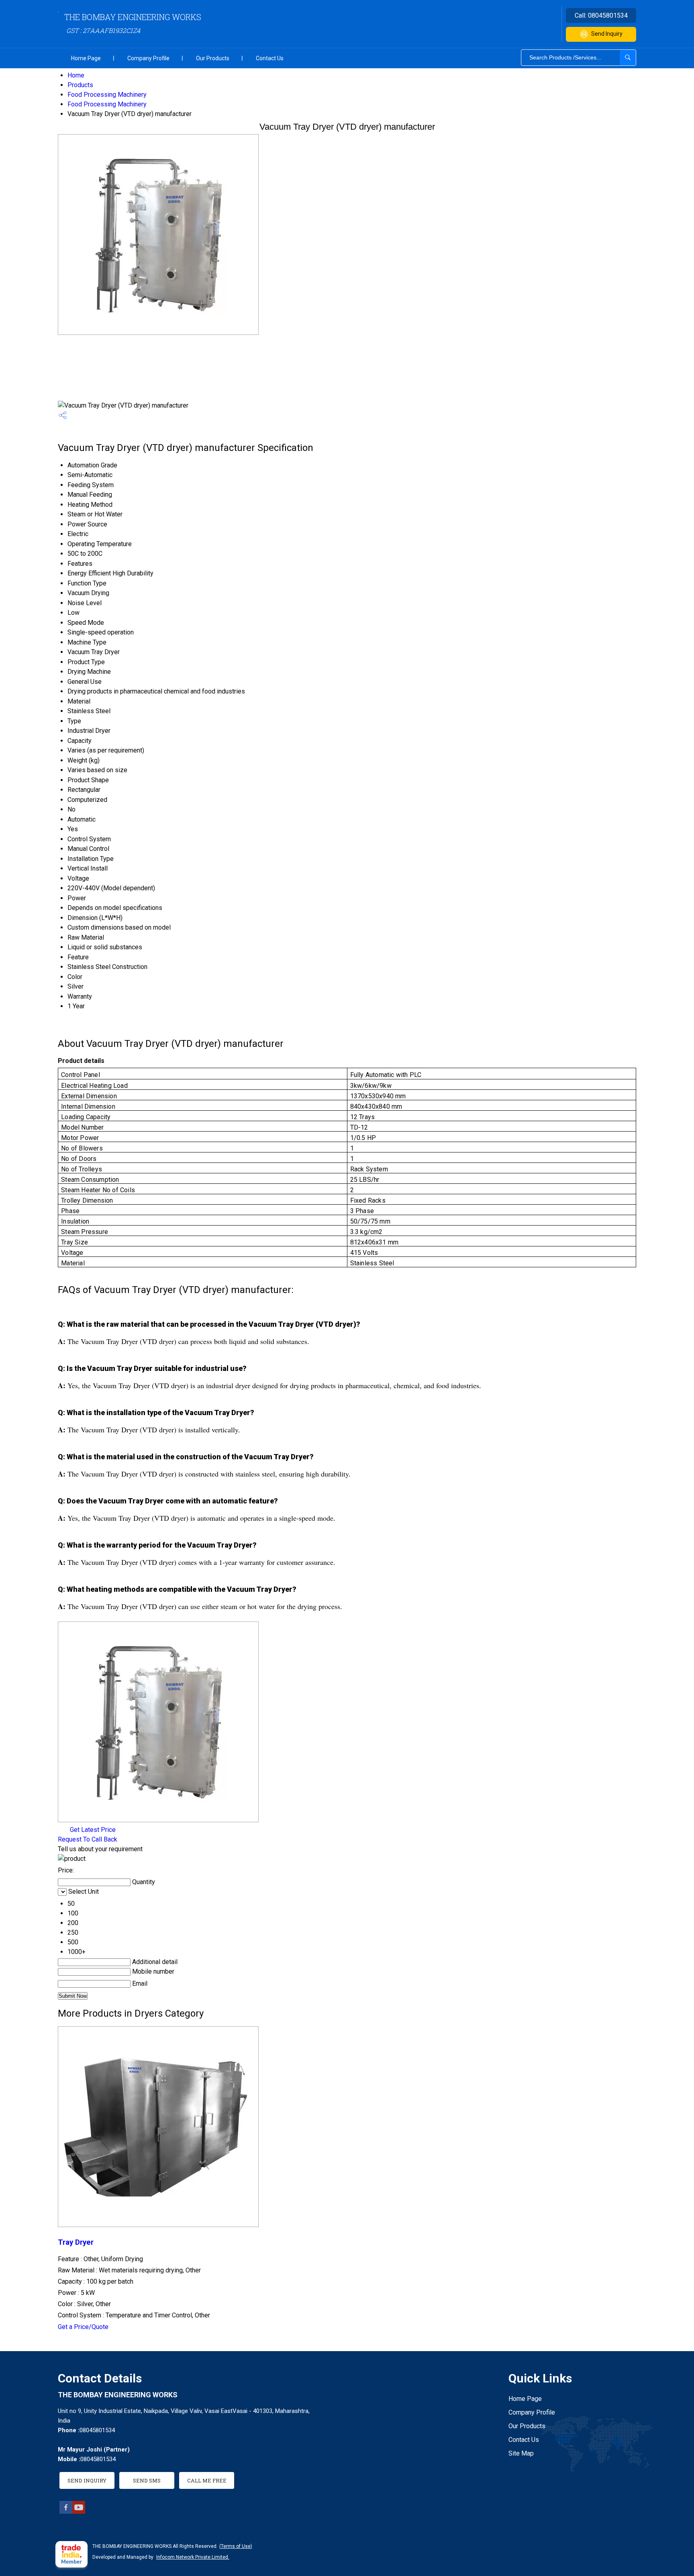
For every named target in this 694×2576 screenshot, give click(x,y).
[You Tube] (79, 2512)
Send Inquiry (607, 34)
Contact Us (270, 58)
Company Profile (148, 58)
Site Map (521, 2453)
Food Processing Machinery (107, 95)
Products (80, 85)
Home (76, 75)
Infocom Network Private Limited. (193, 2557)
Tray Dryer (76, 2242)
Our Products (213, 58)
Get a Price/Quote (83, 2327)
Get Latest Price (92, 1830)
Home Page (86, 58)
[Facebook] (66, 2512)
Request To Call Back (88, 1839)
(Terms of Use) (236, 2546)
